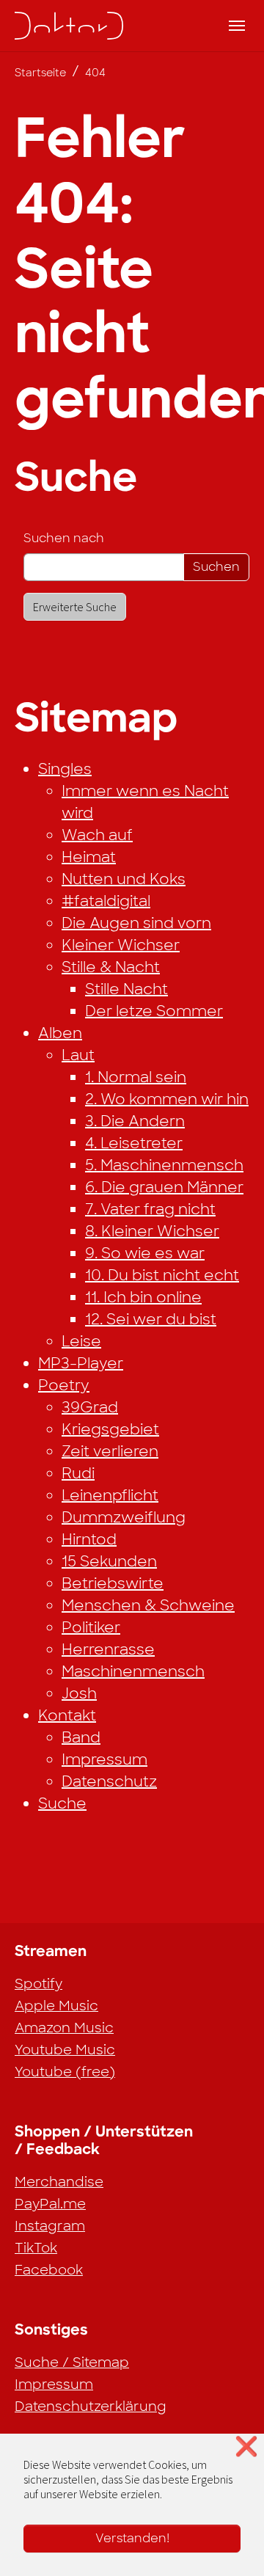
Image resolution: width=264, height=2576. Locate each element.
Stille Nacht (126, 989)
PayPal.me (50, 2204)
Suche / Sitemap (72, 2362)
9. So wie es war (145, 1253)
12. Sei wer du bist (151, 1319)
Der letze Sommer (154, 1011)
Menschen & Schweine (148, 1605)
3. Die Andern (135, 1121)
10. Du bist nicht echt (162, 1275)
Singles (65, 769)
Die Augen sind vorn (136, 923)
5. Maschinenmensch (164, 1165)
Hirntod (89, 1539)
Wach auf (97, 835)
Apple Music (56, 2006)
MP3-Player (81, 1363)
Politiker (91, 1627)
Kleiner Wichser (121, 945)
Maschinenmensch (133, 1671)
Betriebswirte (113, 1583)
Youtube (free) (65, 2072)
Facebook (49, 2270)
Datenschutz (109, 1781)
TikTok (36, 2248)
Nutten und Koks (124, 879)
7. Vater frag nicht (150, 1209)
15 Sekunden (109, 1561)
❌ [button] (246, 2447)
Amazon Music (64, 2028)
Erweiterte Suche (75, 607)
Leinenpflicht (110, 1495)
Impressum (104, 1759)
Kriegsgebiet (110, 1429)
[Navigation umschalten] (237, 26)
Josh (79, 1693)
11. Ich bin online (143, 1297)
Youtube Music (65, 2050)
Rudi (78, 1473)
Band (81, 1737)
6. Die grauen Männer (164, 1187)
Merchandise (59, 2182)
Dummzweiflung (124, 1517)
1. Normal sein (136, 1077)
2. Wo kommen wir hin (167, 1099)
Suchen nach (64, 538)
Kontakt (67, 1715)
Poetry (64, 1385)
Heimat (89, 857)
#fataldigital (106, 901)
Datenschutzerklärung (91, 2407)
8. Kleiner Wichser (152, 1231)
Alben (60, 1033)
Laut (78, 1055)
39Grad (90, 1407)
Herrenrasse (108, 1649)
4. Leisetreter (134, 1143)
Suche (62, 1803)
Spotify (38, 1984)
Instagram (50, 2226)
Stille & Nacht (111, 967)
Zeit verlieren (110, 1451)
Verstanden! (132, 2538)
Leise (81, 1341)
